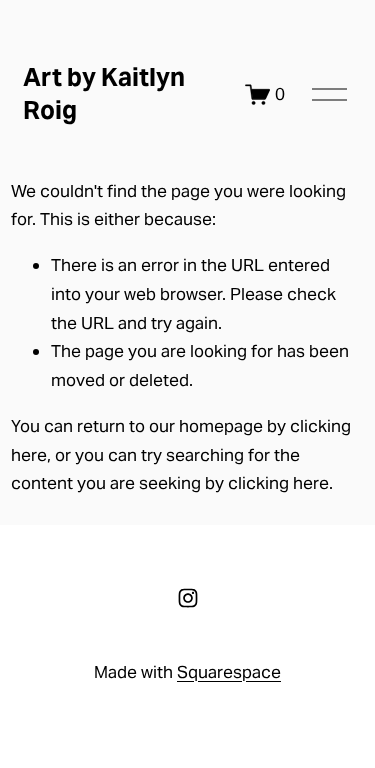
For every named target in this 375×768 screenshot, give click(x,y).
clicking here (278, 483)
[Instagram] (188, 598)
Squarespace (229, 672)
